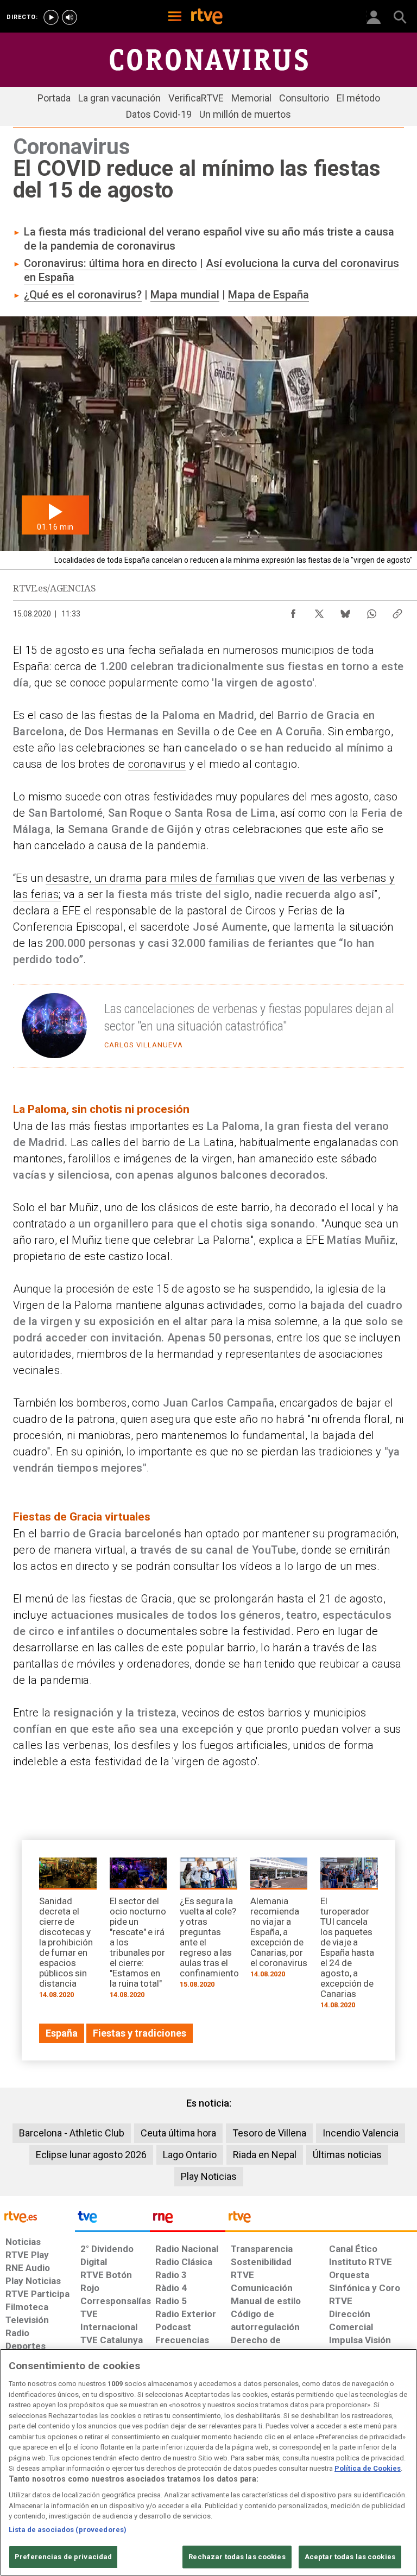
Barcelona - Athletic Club (72, 2133)
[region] (208, 2462)
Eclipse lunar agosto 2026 (91, 2155)
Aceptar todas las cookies (350, 2557)
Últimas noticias (347, 2155)
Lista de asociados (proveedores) (68, 2530)
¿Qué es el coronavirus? (83, 295)
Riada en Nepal (265, 2155)
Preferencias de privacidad (63, 2557)
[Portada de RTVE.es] (207, 17)
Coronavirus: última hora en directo (110, 263)
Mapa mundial (185, 295)
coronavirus (157, 764)
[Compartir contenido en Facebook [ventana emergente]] (293, 611)
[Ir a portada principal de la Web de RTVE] (37, 2216)
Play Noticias (209, 2176)
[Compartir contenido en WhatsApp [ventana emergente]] (371, 611)
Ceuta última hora (178, 2133)
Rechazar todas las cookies (237, 2557)
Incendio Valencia (361, 2133)
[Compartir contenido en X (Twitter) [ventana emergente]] (319, 611)
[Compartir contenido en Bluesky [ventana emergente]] (345, 611)
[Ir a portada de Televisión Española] (112, 2219)
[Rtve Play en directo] (51, 17)
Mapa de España (268, 295)
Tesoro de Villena (269, 2133)
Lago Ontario (190, 2155)
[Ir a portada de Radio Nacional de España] (187, 2219)
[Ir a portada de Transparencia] (321, 2219)
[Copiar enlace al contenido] (397, 611)
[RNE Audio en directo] (69, 17)
